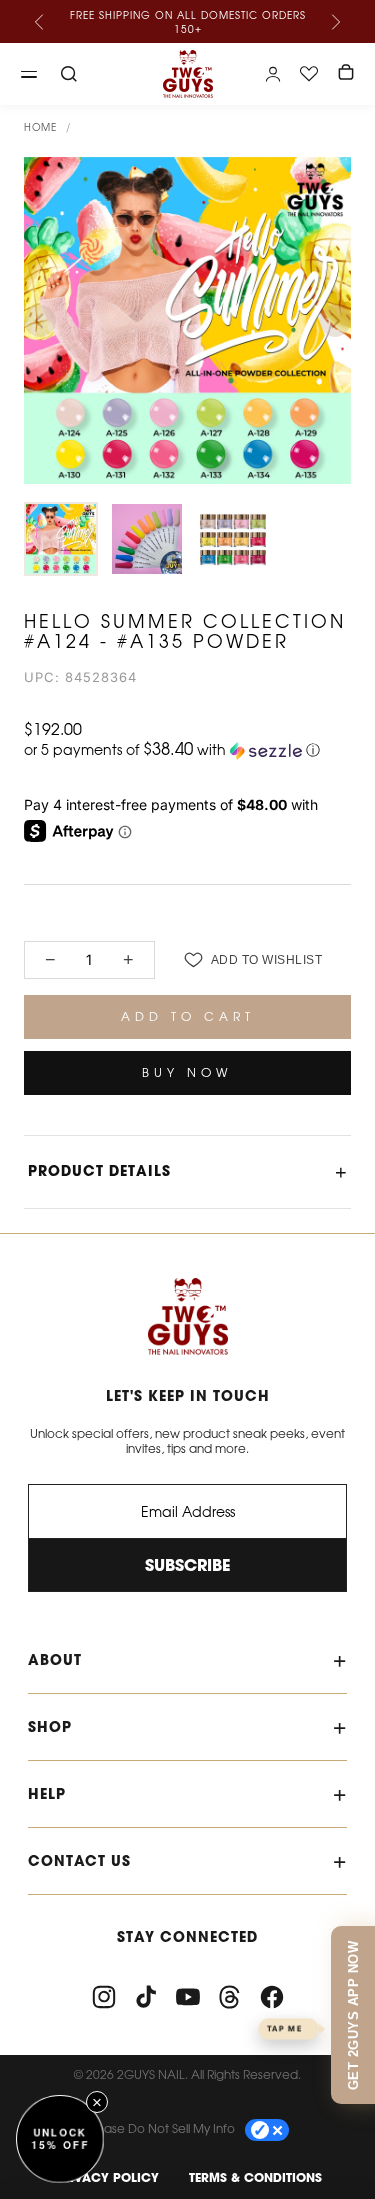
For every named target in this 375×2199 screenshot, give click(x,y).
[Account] (273, 74)
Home (40, 127)
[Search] (69, 74)
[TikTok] (146, 1997)
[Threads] (230, 1997)
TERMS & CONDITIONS (255, 2177)
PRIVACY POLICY (106, 2177)
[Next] (335, 21)
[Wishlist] (309, 74)
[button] (187, 750)
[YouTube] (188, 1997)
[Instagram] (104, 1997)
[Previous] (40, 21)
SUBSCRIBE (187, 1565)
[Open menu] (29, 74)
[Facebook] (272, 1997)
